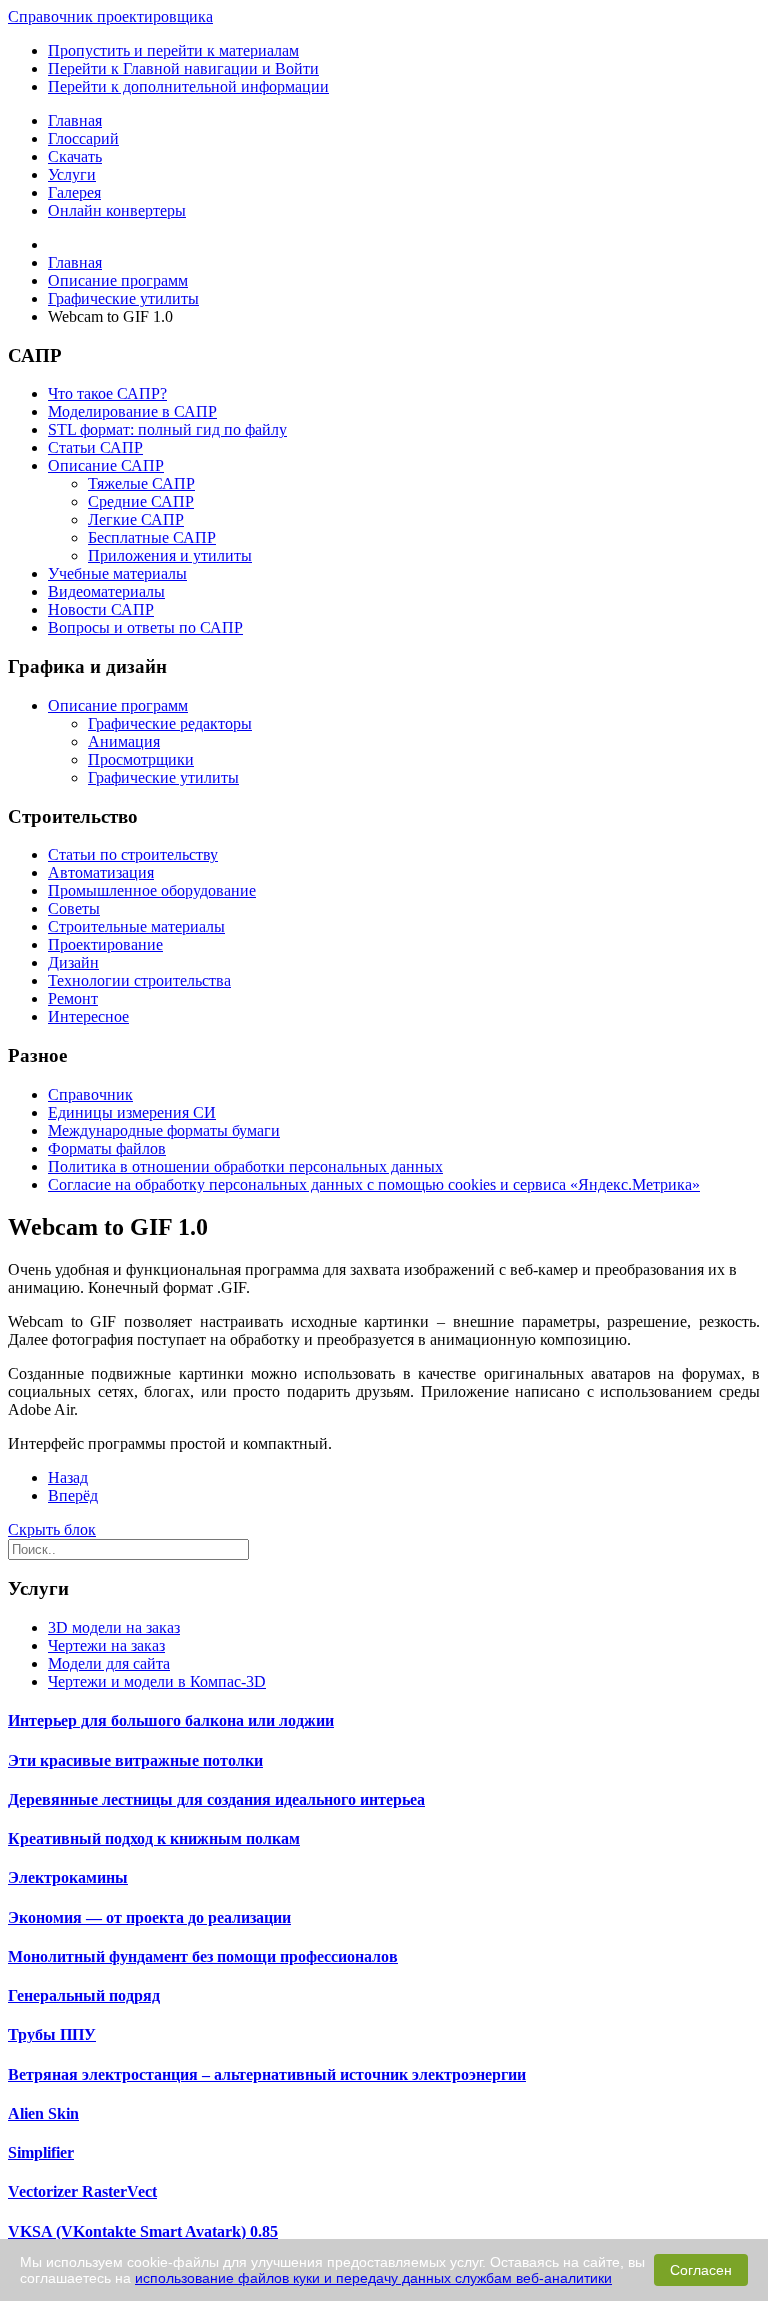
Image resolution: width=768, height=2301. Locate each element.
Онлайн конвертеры (117, 210)
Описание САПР (106, 465)
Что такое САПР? (107, 393)
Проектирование (105, 944)
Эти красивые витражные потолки (135, 1760)
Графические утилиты (163, 777)
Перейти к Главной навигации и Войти (183, 68)
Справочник (90, 1094)
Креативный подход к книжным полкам (154, 1838)
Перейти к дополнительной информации (188, 86)
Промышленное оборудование (152, 890)
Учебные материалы (117, 573)
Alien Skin (43, 2113)
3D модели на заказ (114, 1627)
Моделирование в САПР (132, 411)
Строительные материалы (136, 926)
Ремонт (73, 998)
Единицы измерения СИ (132, 1112)
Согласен (701, 2270)
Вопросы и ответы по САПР (145, 627)
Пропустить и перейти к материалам (173, 50)
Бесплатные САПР (152, 537)
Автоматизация (101, 872)
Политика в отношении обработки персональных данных (245, 1166)
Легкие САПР (136, 519)
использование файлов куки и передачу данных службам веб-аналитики (373, 2278)
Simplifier (41, 2152)
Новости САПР (101, 609)
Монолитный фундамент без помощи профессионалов (203, 1956)
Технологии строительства (139, 980)
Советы (74, 908)
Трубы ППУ (52, 2034)
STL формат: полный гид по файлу (167, 429)
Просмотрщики (141, 759)
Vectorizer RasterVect (82, 2191)
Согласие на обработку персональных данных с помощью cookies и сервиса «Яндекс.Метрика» (374, 1184)
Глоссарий (83, 138)
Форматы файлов (107, 1148)
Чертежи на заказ (106, 1645)
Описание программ (118, 705)
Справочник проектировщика (110, 16)
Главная (75, 120)
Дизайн (73, 962)
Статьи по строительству (133, 854)
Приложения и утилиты (170, 555)
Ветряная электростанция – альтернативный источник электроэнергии (267, 2074)
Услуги (72, 174)
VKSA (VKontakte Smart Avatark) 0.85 (143, 2231)
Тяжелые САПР (141, 483)
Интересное (88, 1016)
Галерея (74, 192)
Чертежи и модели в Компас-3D (157, 1681)
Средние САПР (141, 501)
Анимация (124, 741)
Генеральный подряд (84, 1995)
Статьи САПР (95, 447)
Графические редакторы (170, 723)
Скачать (75, 156)
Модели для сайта (109, 1663)
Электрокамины (68, 1877)
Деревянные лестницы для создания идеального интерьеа (216, 1799)
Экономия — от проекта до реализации (149, 1917)
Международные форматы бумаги (164, 1130)
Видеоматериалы (106, 591)
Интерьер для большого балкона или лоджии (171, 1720)
